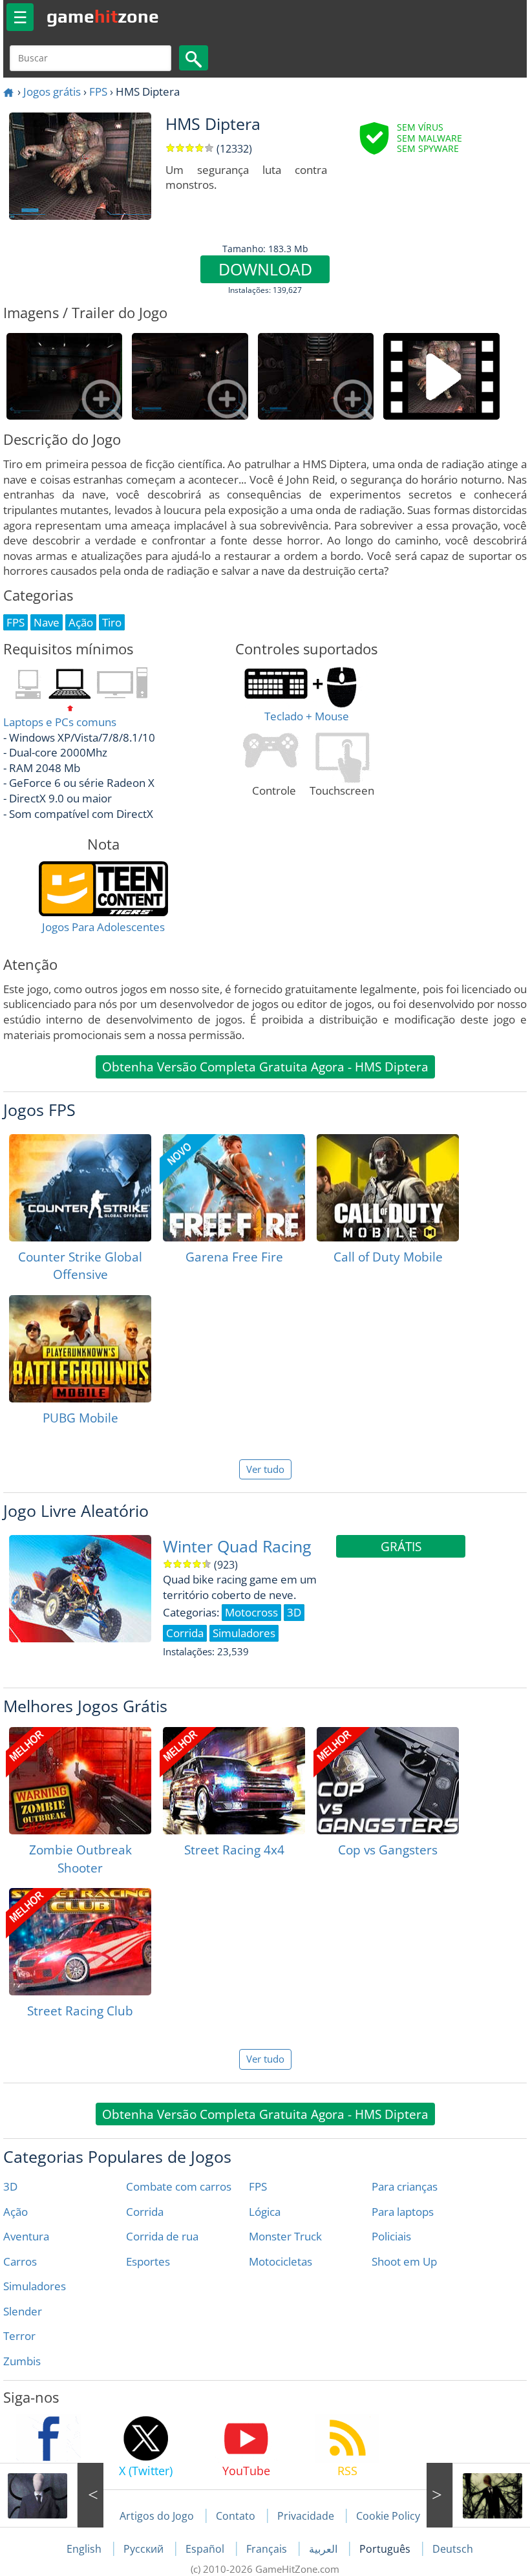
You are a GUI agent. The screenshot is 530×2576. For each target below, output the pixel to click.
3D (10, 2186)
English (85, 2549)
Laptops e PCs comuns (60, 722)
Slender (23, 2311)
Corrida (145, 2212)
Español (206, 2549)
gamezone (103, 16)
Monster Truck (285, 2236)
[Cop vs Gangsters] (388, 1781)
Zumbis (22, 2361)
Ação (16, 2212)
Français (268, 2549)
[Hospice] (478, 2495)
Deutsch (453, 2549)
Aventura (26, 2236)
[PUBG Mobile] (80, 1349)
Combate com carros (179, 2186)
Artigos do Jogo (157, 2516)
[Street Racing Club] (80, 1942)
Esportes (148, 2261)
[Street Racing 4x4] (234, 1781)
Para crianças (405, 2186)
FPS (98, 91)
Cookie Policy (388, 2516)
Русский (145, 2549)
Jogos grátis (52, 91)
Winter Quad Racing (237, 1546)
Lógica (265, 2212)
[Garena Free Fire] (234, 1188)
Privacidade (306, 2516)
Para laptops (403, 2212)
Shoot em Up (404, 2261)
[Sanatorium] (52, 2495)
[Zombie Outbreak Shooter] (80, 1781)
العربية (324, 2549)
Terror (19, 2336)
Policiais (391, 2236)
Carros (20, 2261)
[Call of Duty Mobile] (388, 1188)
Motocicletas (281, 2261)
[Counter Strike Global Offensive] (80, 1188)
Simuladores (35, 2286)
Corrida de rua (162, 2236)
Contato (236, 2516)
